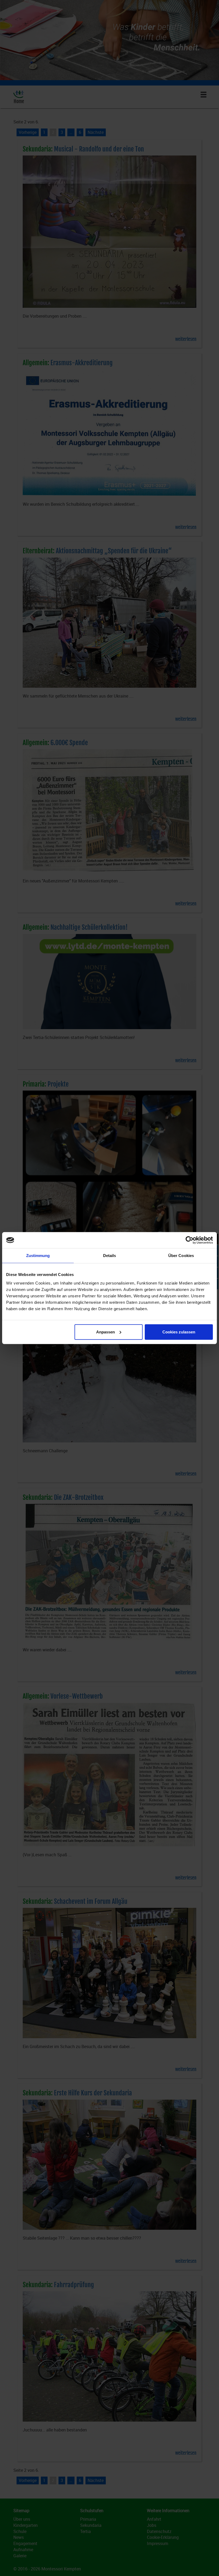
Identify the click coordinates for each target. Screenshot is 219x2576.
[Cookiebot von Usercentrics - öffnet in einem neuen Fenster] (189, 1240)
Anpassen (105, 1332)
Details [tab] (110, 1256)
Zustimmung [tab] (38, 1256)
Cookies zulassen (179, 1332)
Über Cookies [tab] (181, 1256)
